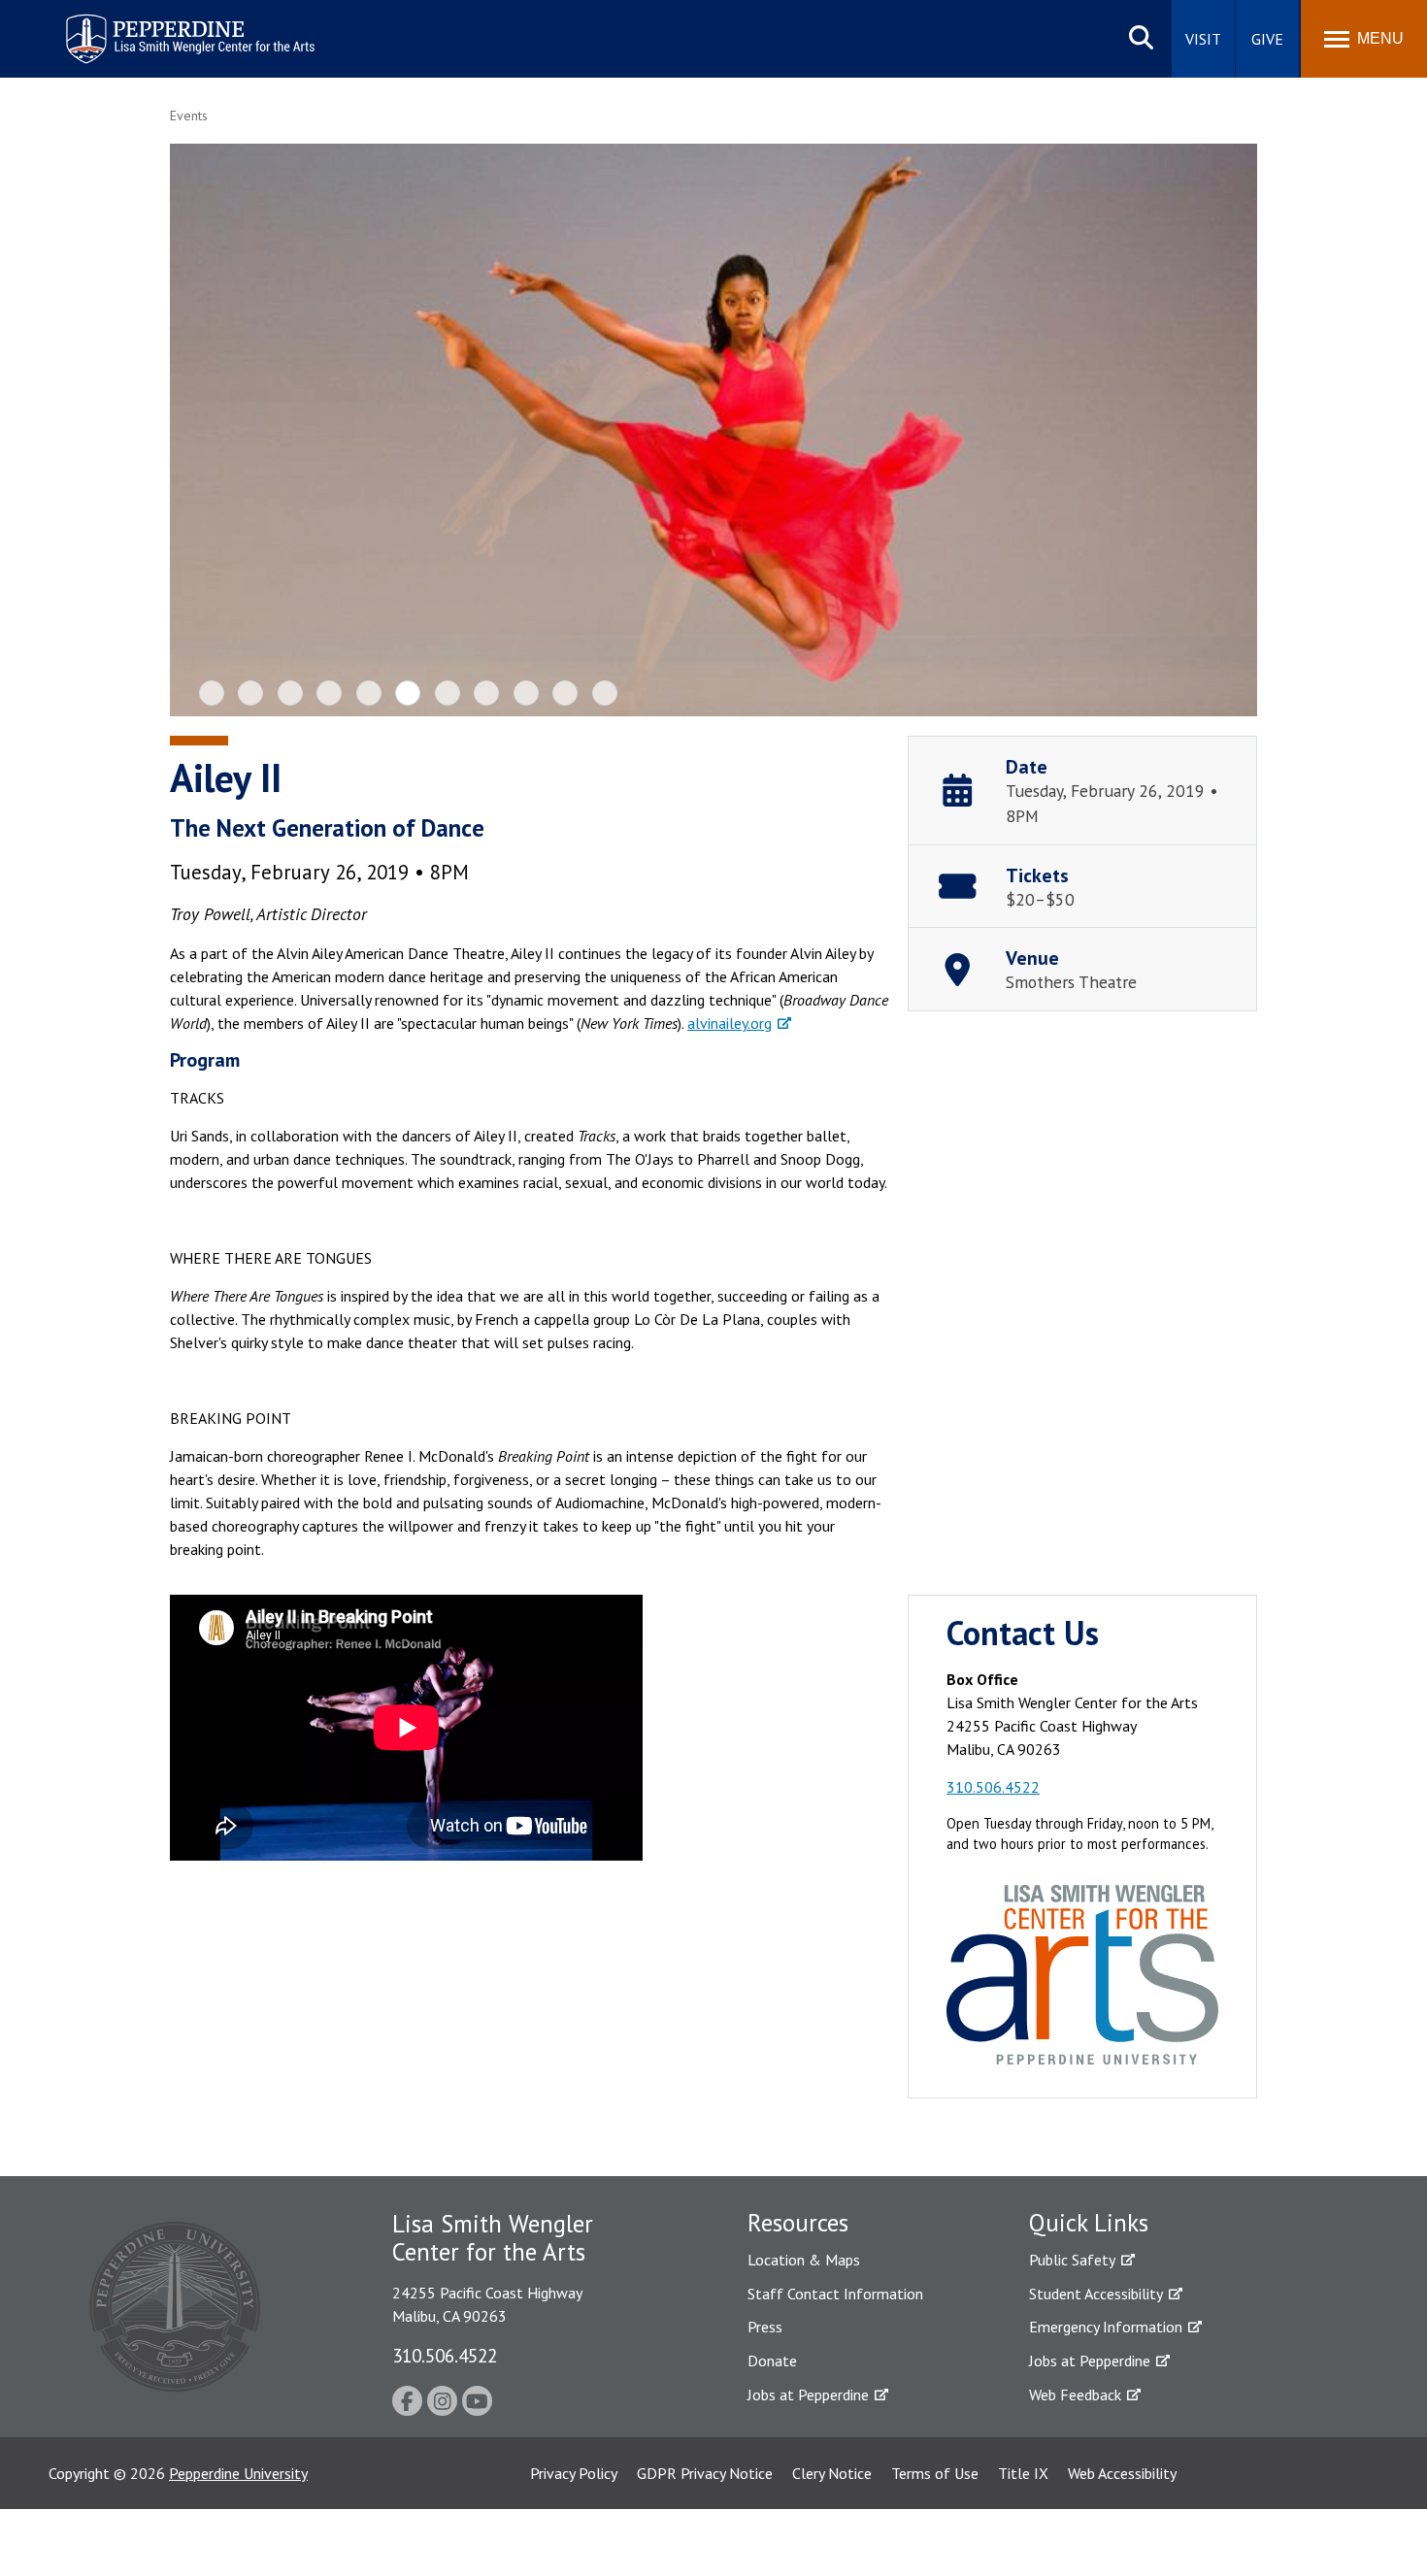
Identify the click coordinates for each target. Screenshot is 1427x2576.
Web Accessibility (1122, 2473)
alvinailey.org (730, 1023)
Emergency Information (1106, 2327)
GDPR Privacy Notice (705, 2473)
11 (605, 693)
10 (565, 693)
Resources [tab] (798, 2223)
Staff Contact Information (835, 2294)
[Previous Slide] (201, 430)
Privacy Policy (574, 2473)
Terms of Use (935, 2473)
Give (1267, 39)
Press (765, 2327)
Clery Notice (832, 2473)
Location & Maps (804, 2260)
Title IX (1023, 2473)
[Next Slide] (1226, 430)
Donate (772, 2361)
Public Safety (1072, 2260)
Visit (1203, 39)
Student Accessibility (1096, 2294)
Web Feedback (1075, 2394)
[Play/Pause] (716, 433)
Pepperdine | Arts (116, 18)
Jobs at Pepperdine (808, 2394)
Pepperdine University (238, 2473)
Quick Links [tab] (1089, 2223)
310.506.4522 (993, 1787)
